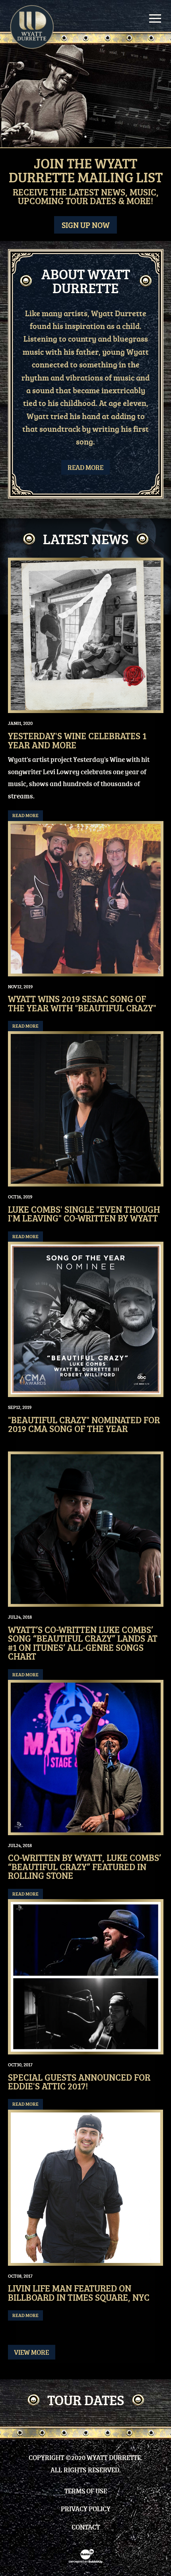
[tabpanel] (85, 96)
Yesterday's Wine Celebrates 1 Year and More (77, 740)
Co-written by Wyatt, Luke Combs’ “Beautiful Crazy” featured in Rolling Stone (85, 1867)
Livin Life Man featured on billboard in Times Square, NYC (79, 2293)
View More (31, 2352)
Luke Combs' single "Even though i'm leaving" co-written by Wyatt (84, 1214)
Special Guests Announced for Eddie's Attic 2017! (79, 2082)
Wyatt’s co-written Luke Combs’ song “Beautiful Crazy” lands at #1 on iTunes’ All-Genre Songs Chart (83, 1643)
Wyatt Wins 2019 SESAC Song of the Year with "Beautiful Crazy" (82, 1003)
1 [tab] (85, 137)
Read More (85, 467)
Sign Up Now (86, 225)
